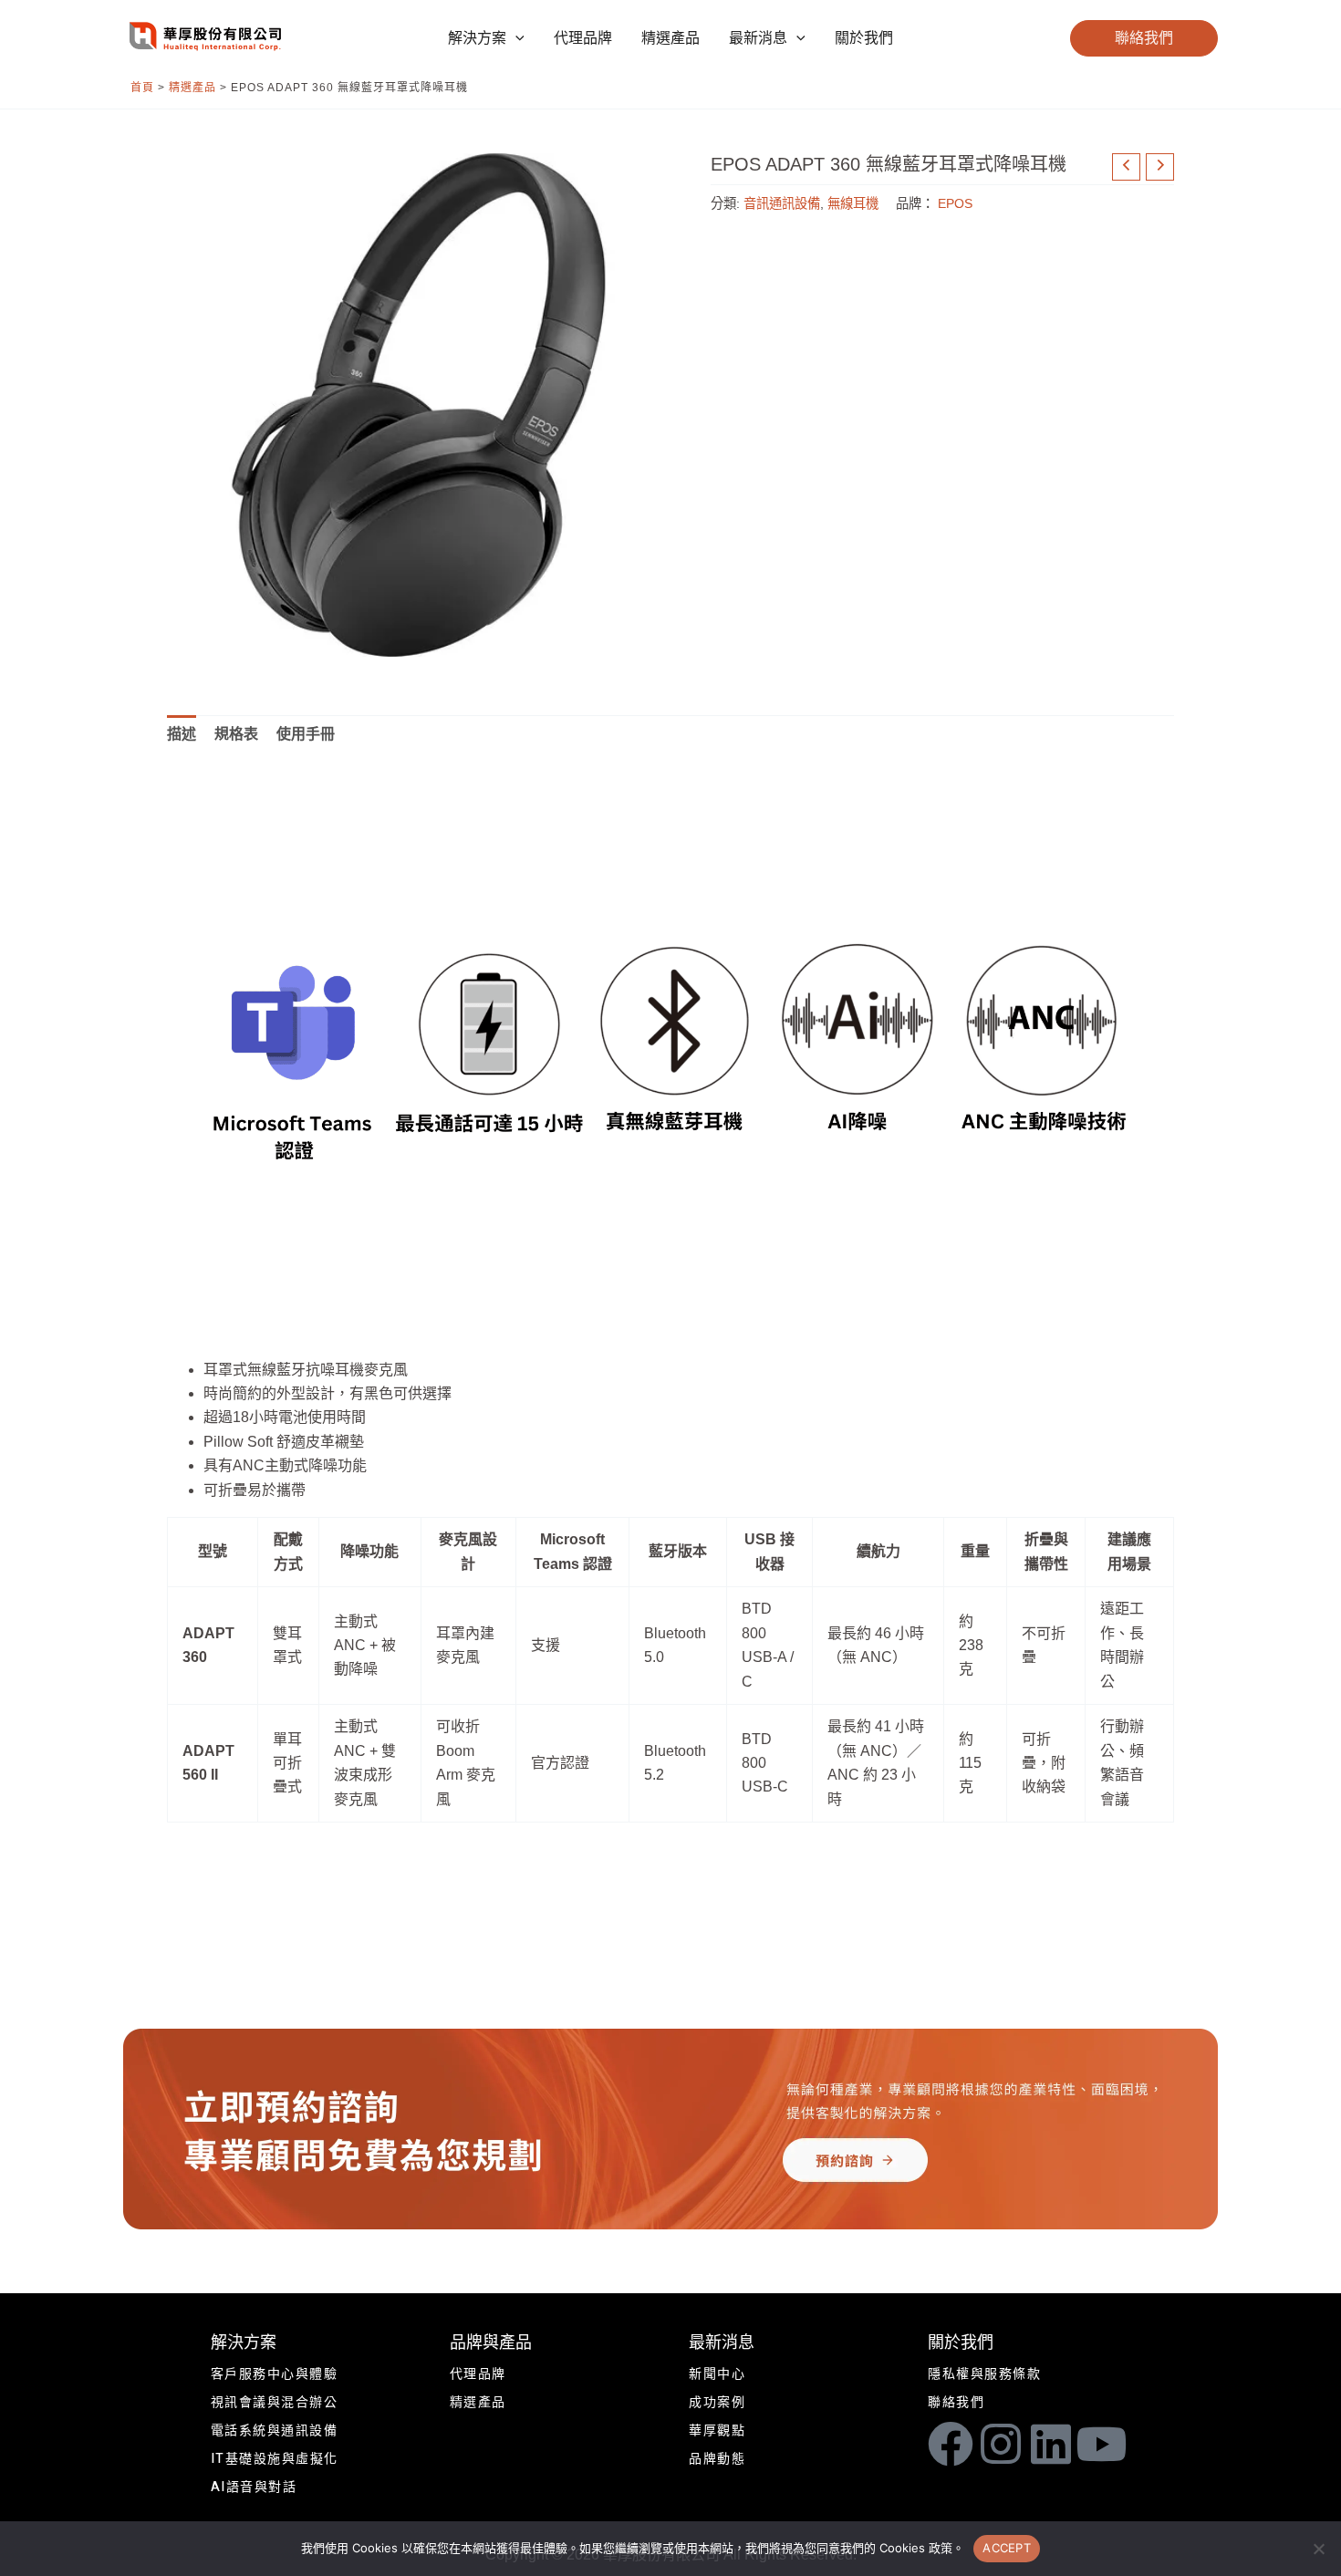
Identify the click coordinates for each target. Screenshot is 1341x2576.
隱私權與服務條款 (984, 2374)
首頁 (142, 88)
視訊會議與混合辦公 (275, 2402)
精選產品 (192, 88)
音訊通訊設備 (782, 203)
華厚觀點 (717, 2431)
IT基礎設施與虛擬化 (275, 2459)
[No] (1318, 2549)
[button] (515, 38)
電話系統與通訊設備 (275, 2431)
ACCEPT (1007, 2548)
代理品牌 (478, 2374)
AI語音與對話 (254, 2487)
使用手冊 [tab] (306, 734)
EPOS (955, 203)
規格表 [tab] (236, 734)
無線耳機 (853, 203)
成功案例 (717, 2402)
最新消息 (722, 2343)
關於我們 (961, 2343)
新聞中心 (717, 2374)
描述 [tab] (182, 734)
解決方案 (244, 2343)
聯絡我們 (956, 2402)
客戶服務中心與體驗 (275, 2374)
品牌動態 (717, 2459)
